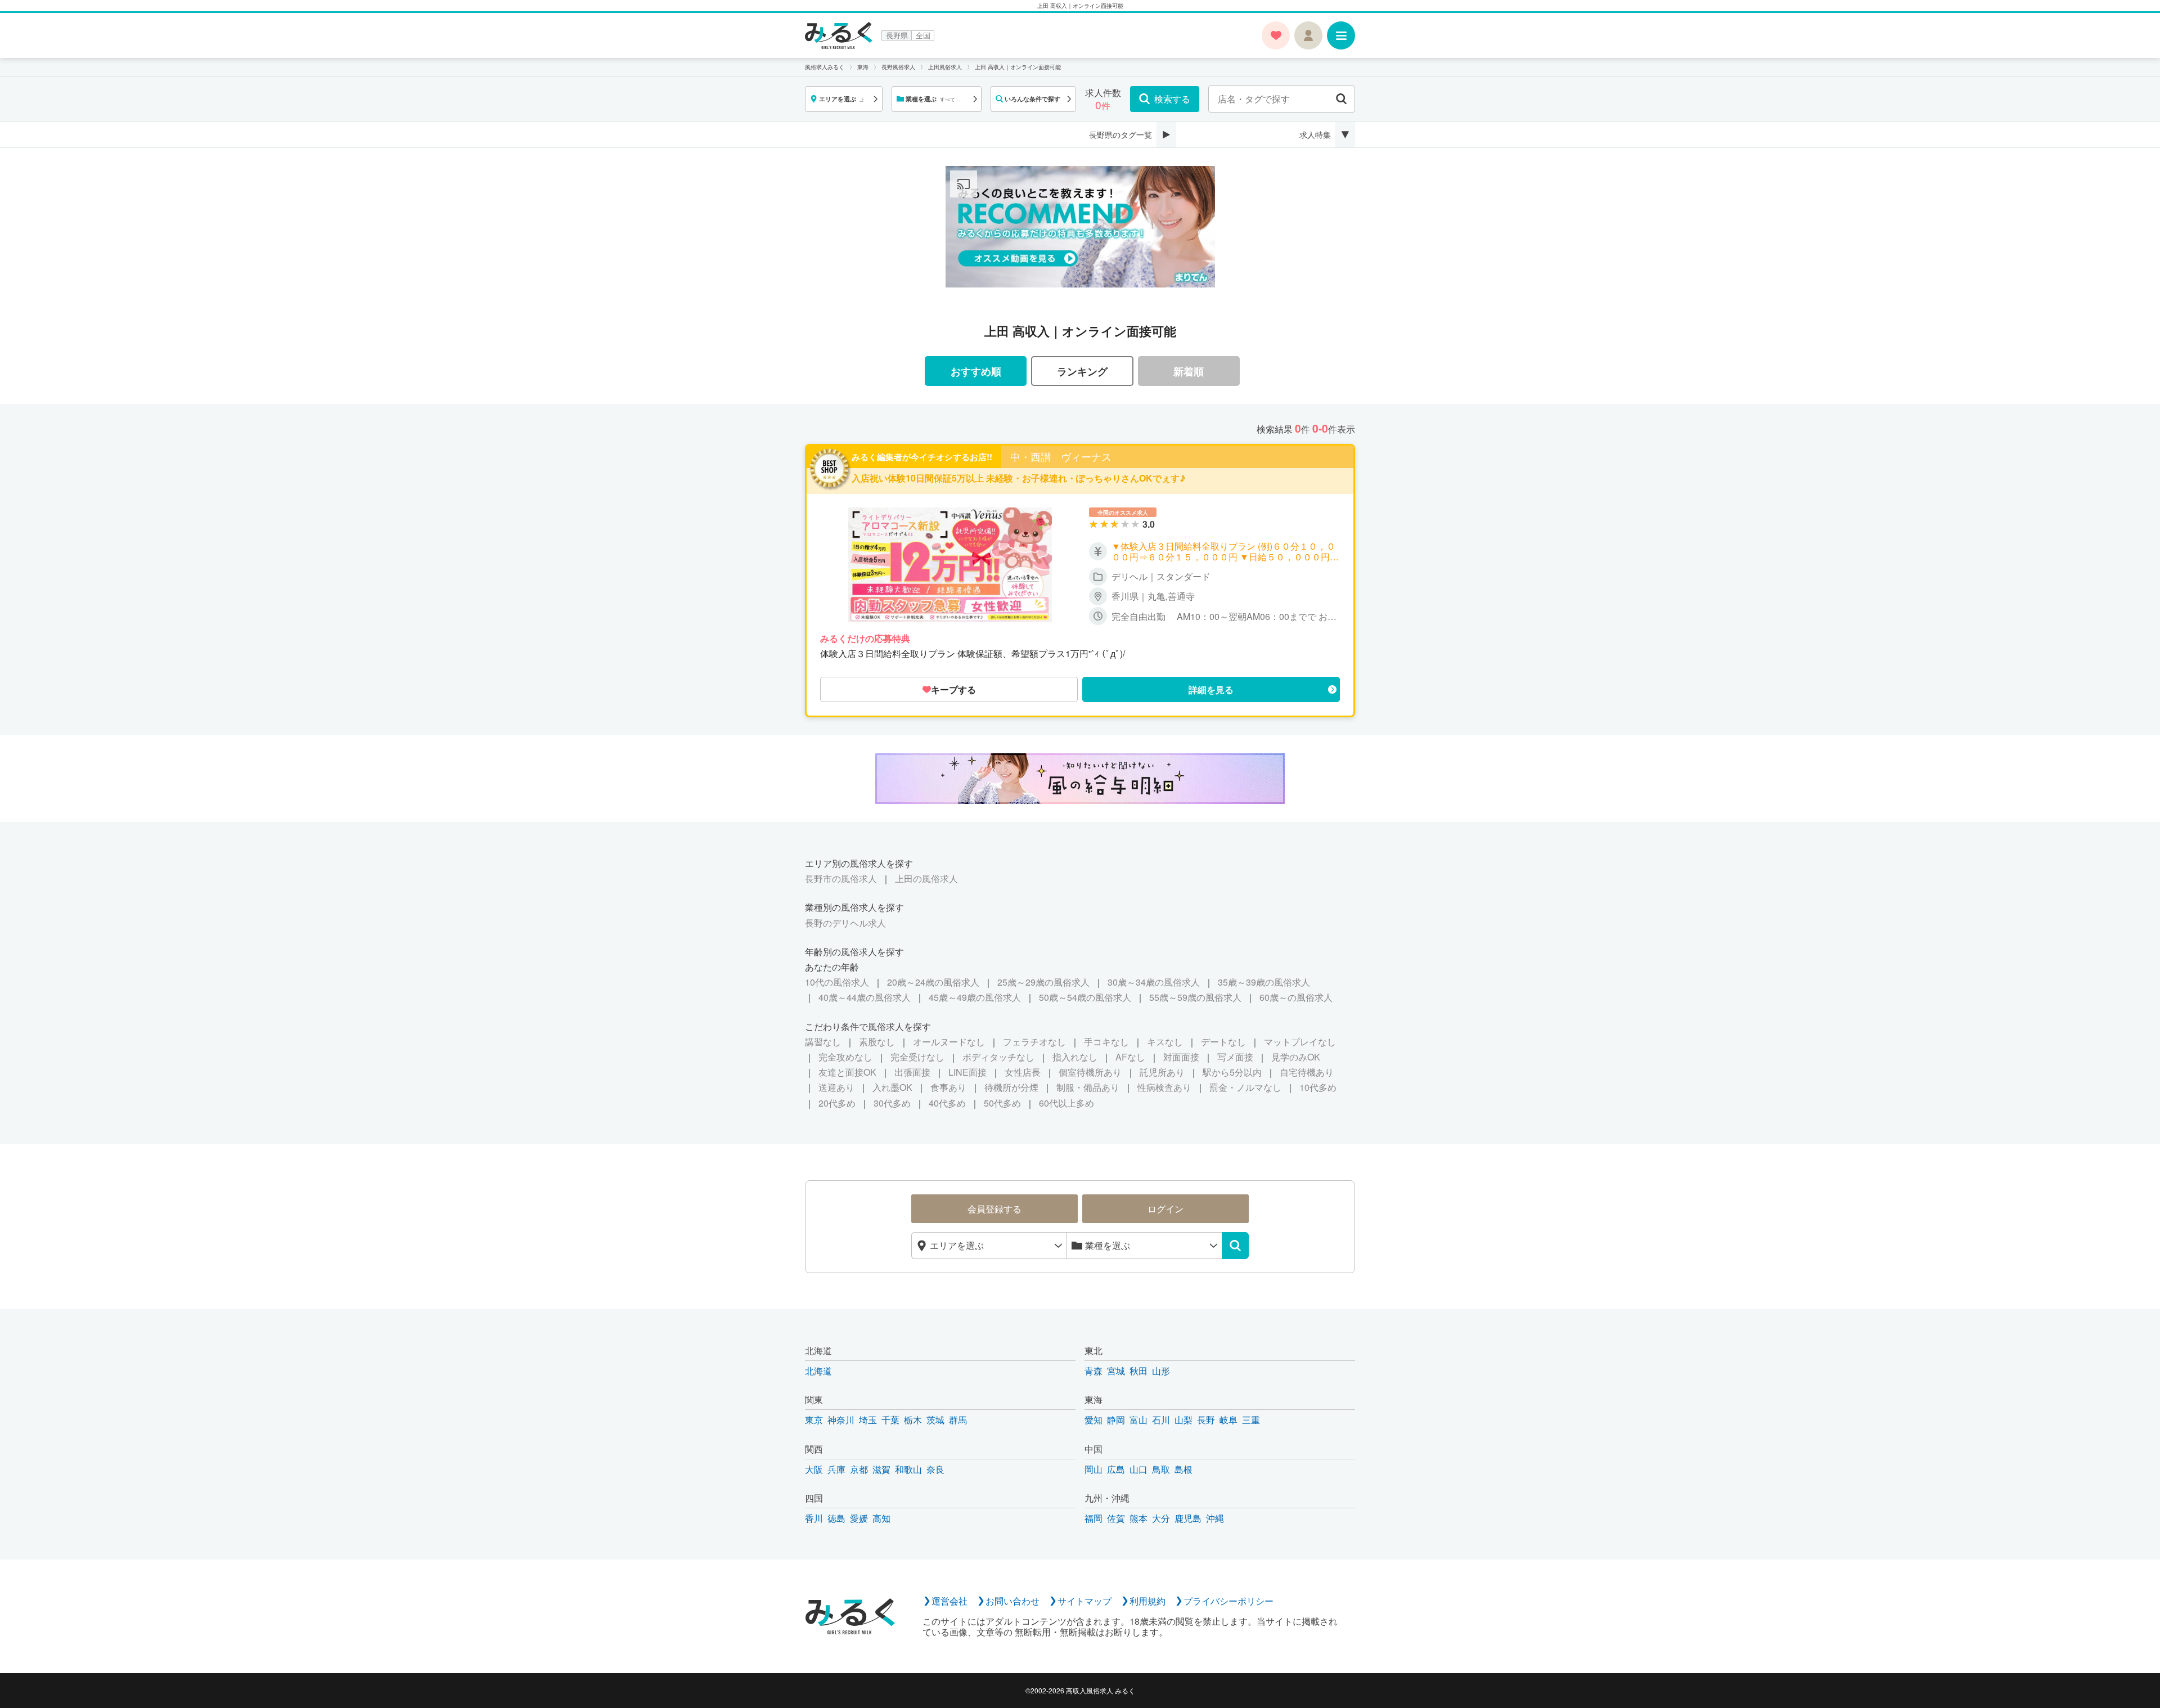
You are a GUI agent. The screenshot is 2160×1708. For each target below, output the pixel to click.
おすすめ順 (976, 371)
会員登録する (994, 1209)
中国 (1093, 1449)
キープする (953, 689)
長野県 (897, 35)
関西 (814, 1449)
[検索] (1235, 1246)
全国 (923, 35)
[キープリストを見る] (1276, 35)
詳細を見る (1211, 689)
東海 (1093, 1399)
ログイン (1165, 1209)
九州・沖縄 (1107, 1498)
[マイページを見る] (1308, 35)
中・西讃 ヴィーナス (1061, 457)
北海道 (818, 1350)
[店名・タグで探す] (1342, 99)
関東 (814, 1399)
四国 (814, 1498)
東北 (1093, 1350)
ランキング (1082, 371)
